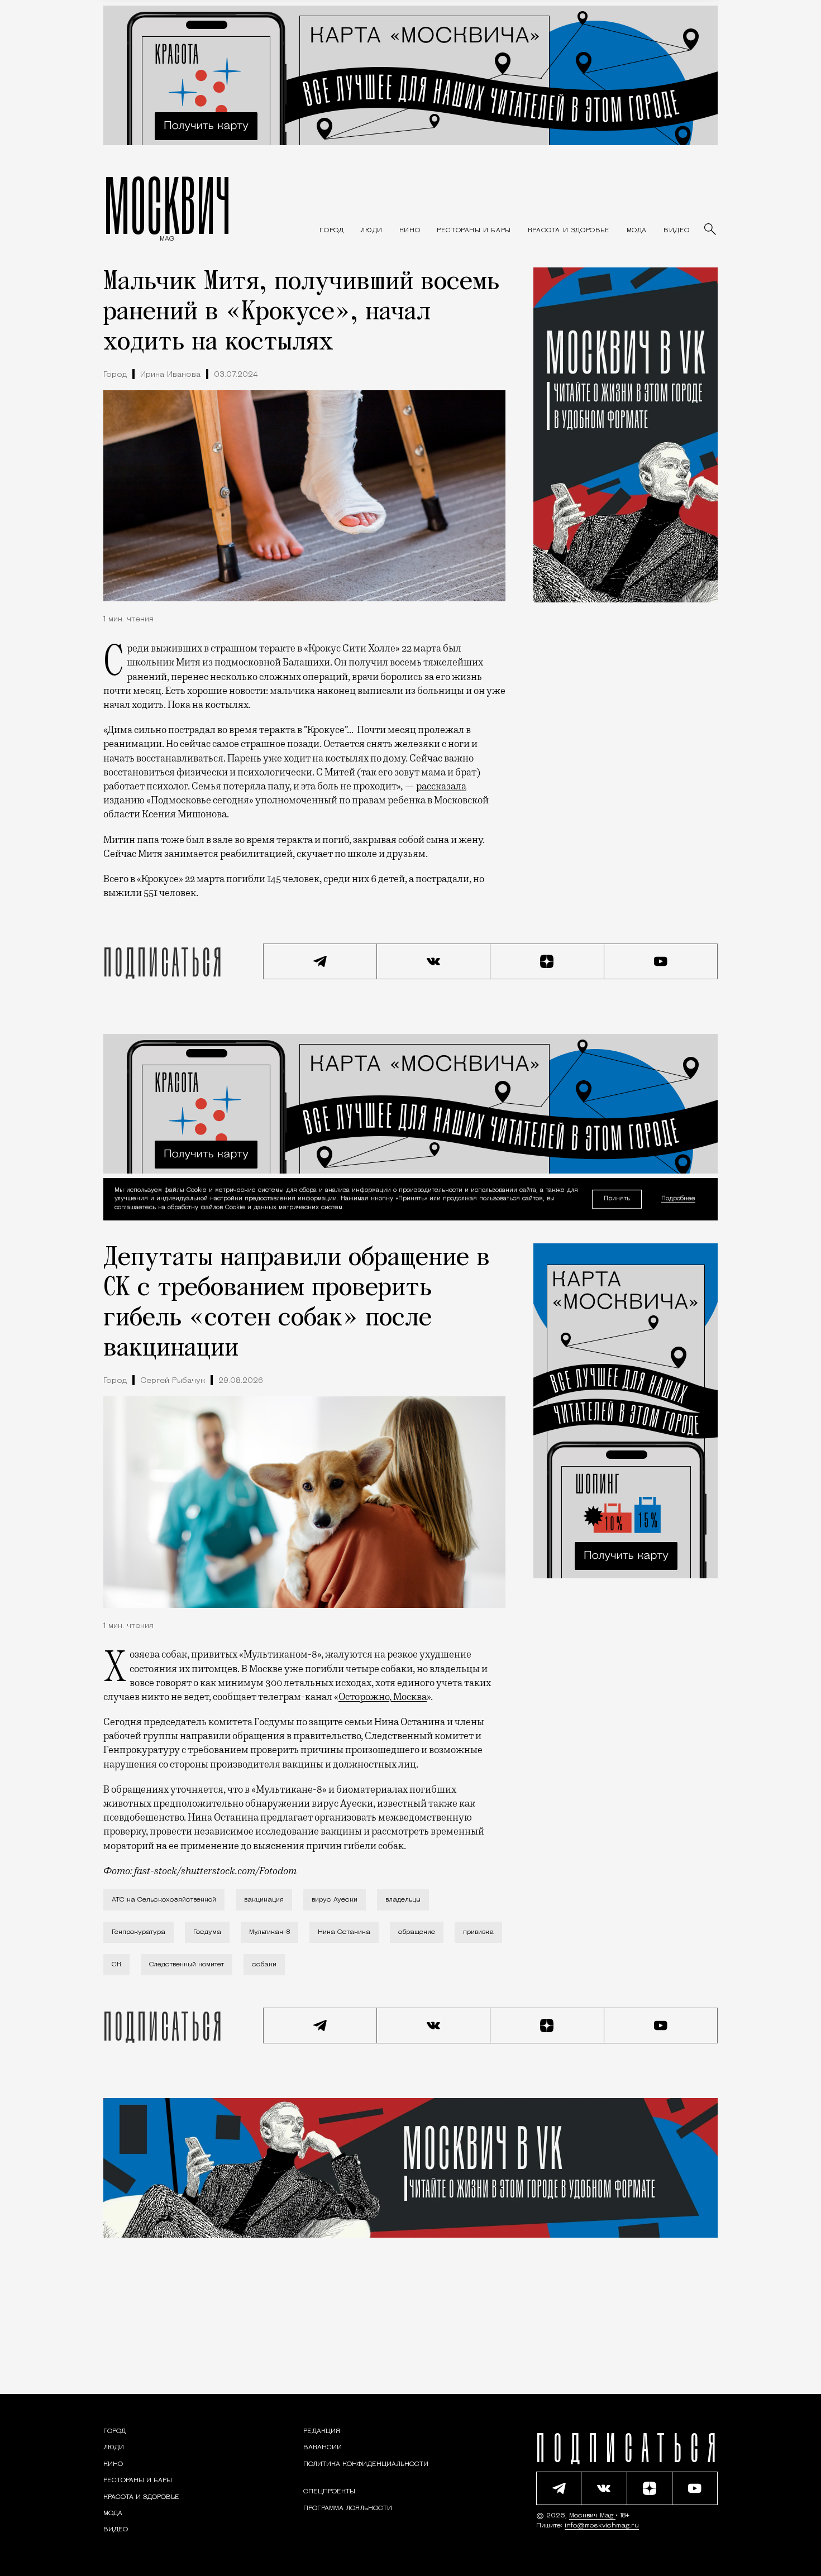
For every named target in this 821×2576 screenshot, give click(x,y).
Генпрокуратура (139, 1932)
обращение (417, 1932)
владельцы (403, 1900)
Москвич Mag (592, 2516)
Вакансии (323, 2448)
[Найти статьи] (711, 230)
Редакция (322, 2431)
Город (115, 375)
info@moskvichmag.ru (602, 2526)
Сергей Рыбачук (173, 1381)
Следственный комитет (187, 1965)
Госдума (207, 1932)
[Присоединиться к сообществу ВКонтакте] (434, 961)
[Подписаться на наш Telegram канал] (320, 961)
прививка (478, 1932)
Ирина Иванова (170, 375)
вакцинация (264, 1900)
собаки (264, 1965)
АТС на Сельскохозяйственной (164, 1900)
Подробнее (678, 1199)
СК (116, 1965)
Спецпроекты (329, 2492)
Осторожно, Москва (383, 1697)
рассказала (441, 786)
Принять (617, 1199)
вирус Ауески (335, 1900)
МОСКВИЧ (167, 205)
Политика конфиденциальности (366, 2464)
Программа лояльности (348, 2508)
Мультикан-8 (269, 1932)
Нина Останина (344, 1932)
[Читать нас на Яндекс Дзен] (547, 961)
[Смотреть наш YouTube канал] (661, 961)
